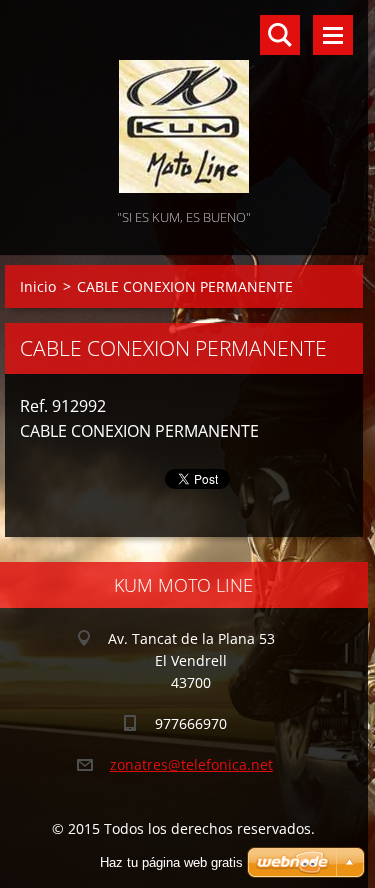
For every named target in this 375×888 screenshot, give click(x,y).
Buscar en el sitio (280, 35)
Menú (333, 35)
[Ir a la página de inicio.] (184, 102)
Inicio (38, 286)
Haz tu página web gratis (171, 862)
